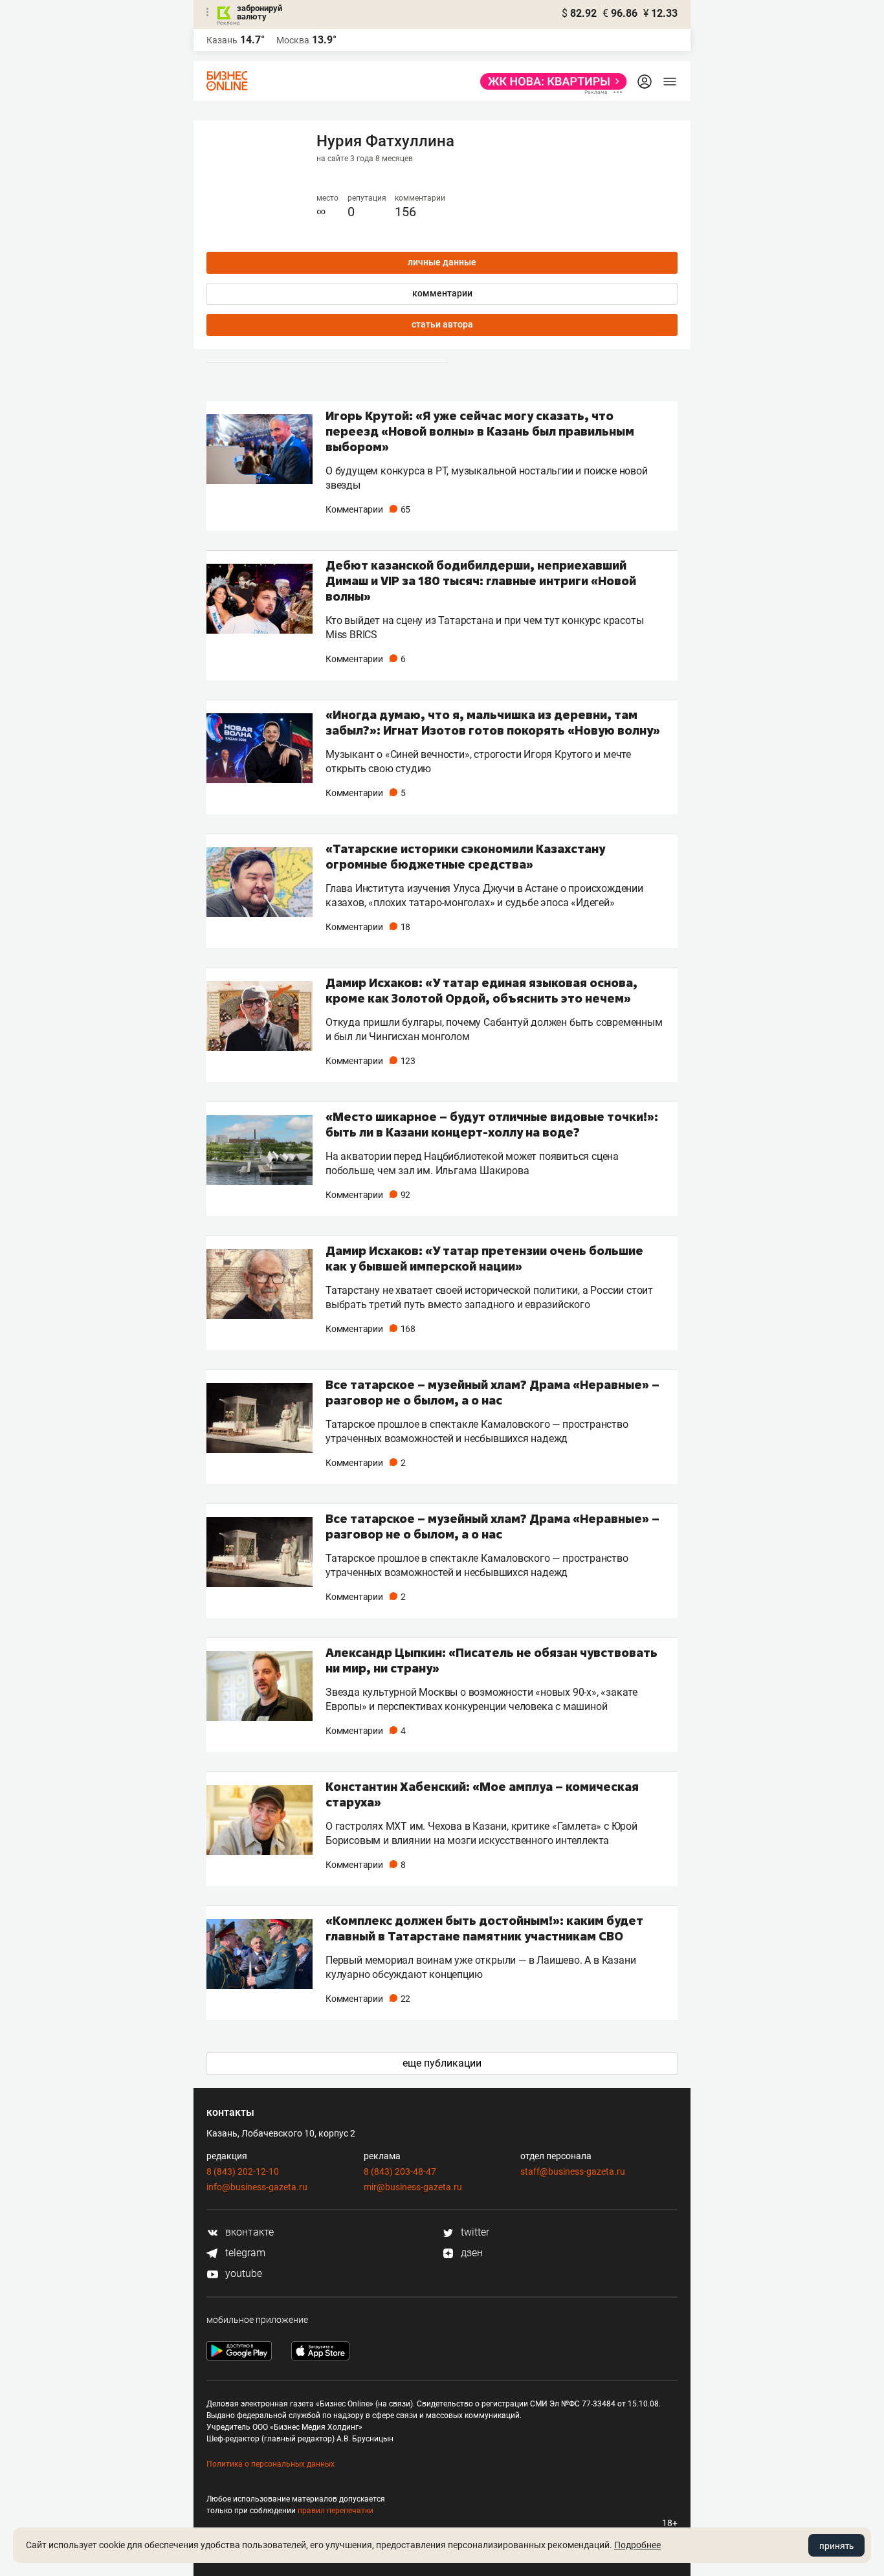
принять (836, 2546)
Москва (293, 40)
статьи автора (442, 324)
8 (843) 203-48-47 (400, 2171)
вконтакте (248, 2232)
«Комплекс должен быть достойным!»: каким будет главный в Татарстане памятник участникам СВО (484, 1928)
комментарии (442, 293)
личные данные (442, 262)
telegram (244, 2253)
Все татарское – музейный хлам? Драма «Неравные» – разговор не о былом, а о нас (492, 1392)
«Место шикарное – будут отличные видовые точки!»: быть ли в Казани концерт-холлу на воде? (492, 1124)
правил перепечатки (336, 2511)
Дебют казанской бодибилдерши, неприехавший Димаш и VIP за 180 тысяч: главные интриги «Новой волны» (481, 581)
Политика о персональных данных (271, 2464)
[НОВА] (550, 82)
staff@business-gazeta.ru (573, 2171)
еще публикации (442, 2063)
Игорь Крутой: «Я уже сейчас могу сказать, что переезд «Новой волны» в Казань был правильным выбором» (480, 431)
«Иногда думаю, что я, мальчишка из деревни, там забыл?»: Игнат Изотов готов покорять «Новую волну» (493, 722)
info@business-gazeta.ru (257, 2187)
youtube (242, 2273)
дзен (470, 2253)
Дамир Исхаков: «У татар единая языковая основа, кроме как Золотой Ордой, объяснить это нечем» (481, 990)
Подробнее (637, 2545)
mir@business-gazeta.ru (413, 2187)
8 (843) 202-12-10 (243, 2171)
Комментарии (368, 509)
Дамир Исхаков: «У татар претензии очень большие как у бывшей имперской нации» (484, 1258)
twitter (474, 2232)
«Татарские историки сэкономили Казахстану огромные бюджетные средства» (465, 856)
